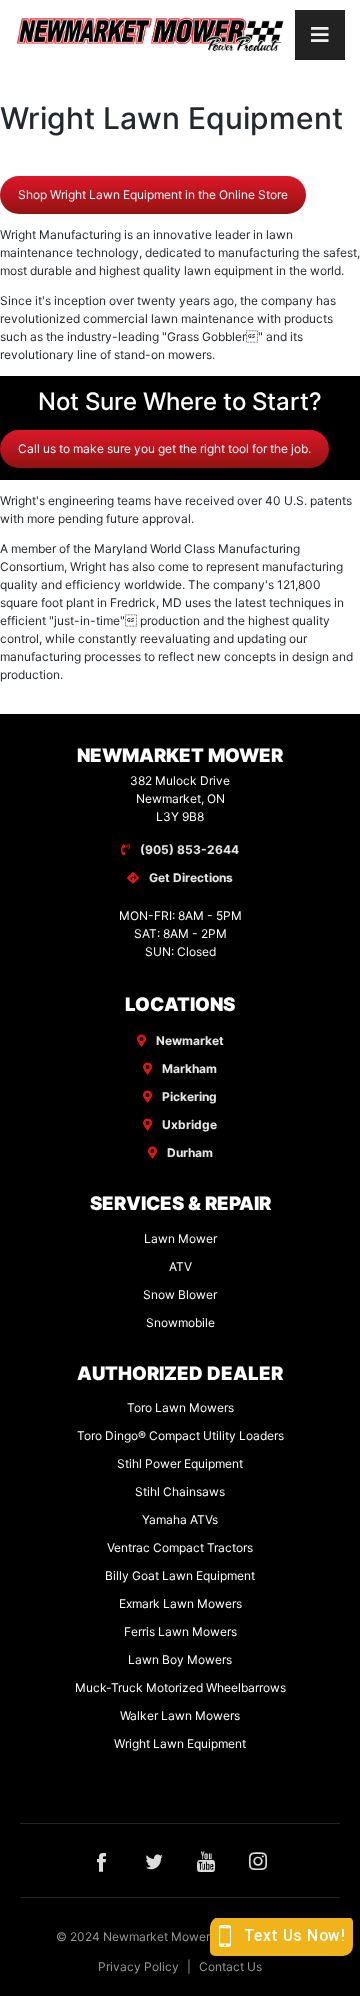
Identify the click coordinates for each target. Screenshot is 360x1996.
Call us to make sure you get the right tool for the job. (164, 448)
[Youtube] (206, 1860)
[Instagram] (258, 1860)
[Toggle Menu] (320, 35)
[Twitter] (154, 1860)
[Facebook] (102, 1860)
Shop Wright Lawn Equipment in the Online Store (153, 194)
